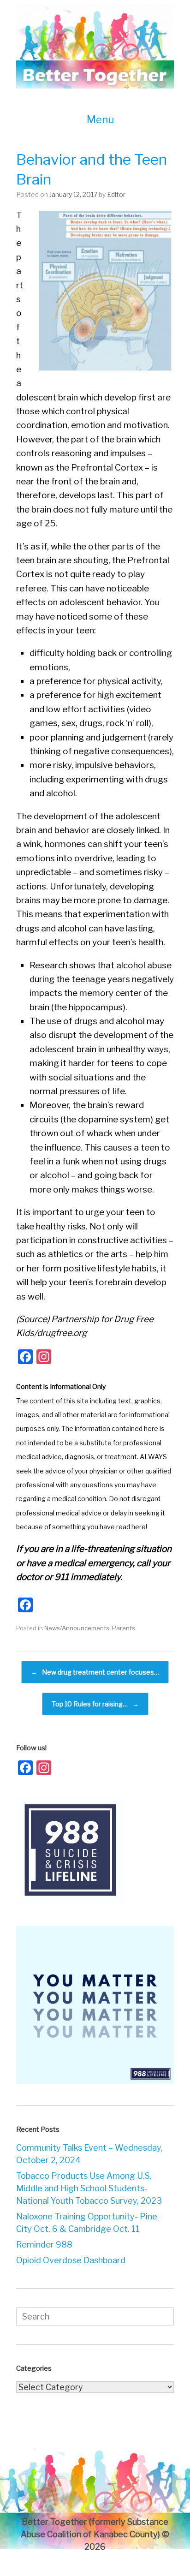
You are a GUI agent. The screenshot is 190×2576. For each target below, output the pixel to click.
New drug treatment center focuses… (95, 1672)
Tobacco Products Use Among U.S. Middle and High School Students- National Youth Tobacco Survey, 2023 (89, 2188)
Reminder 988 (44, 2245)
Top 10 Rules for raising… (95, 1704)
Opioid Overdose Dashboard (71, 2260)
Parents (124, 1628)
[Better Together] (95, 47)
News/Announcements (77, 1628)
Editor (116, 194)
